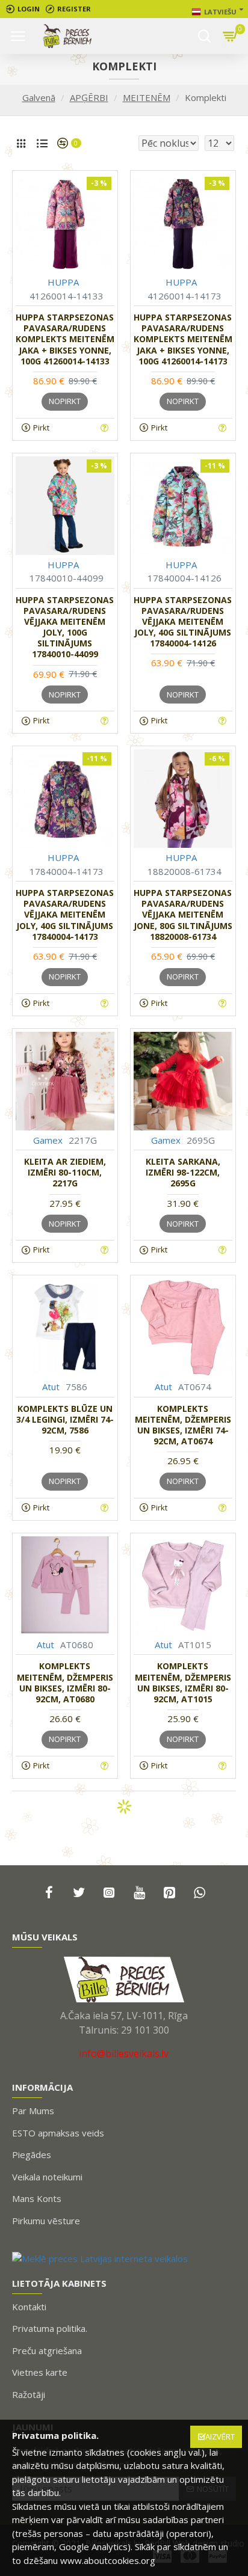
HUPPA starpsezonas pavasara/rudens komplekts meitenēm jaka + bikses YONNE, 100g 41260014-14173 (183, 339)
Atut (51, 1387)
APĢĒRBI (89, 97)
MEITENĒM (147, 97)
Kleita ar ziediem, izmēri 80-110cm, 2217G (65, 1173)
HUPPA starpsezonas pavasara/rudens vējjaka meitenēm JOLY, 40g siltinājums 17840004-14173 (65, 915)
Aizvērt (220, 2436)
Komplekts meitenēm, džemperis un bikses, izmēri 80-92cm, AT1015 (183, 1683)
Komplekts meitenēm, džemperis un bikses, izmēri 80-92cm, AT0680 (65, 1683)
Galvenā (39, 97)
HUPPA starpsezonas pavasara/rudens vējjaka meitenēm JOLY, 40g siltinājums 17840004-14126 (183, 622)
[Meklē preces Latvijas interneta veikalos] (100, 2258)
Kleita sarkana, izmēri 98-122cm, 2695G (183, 1173)
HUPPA (63, 282)
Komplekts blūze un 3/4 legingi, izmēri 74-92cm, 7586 (65, 1420)
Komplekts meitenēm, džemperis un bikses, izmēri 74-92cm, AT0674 (183, 1425)
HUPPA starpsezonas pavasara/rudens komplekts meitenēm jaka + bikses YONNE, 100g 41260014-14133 (65, 339)
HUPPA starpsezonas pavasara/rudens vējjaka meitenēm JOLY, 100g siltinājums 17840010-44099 (65, 627)
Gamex (48, 1140)
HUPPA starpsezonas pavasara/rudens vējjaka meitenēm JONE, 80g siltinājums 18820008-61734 (183, 915)
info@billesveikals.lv (124, 2053)
